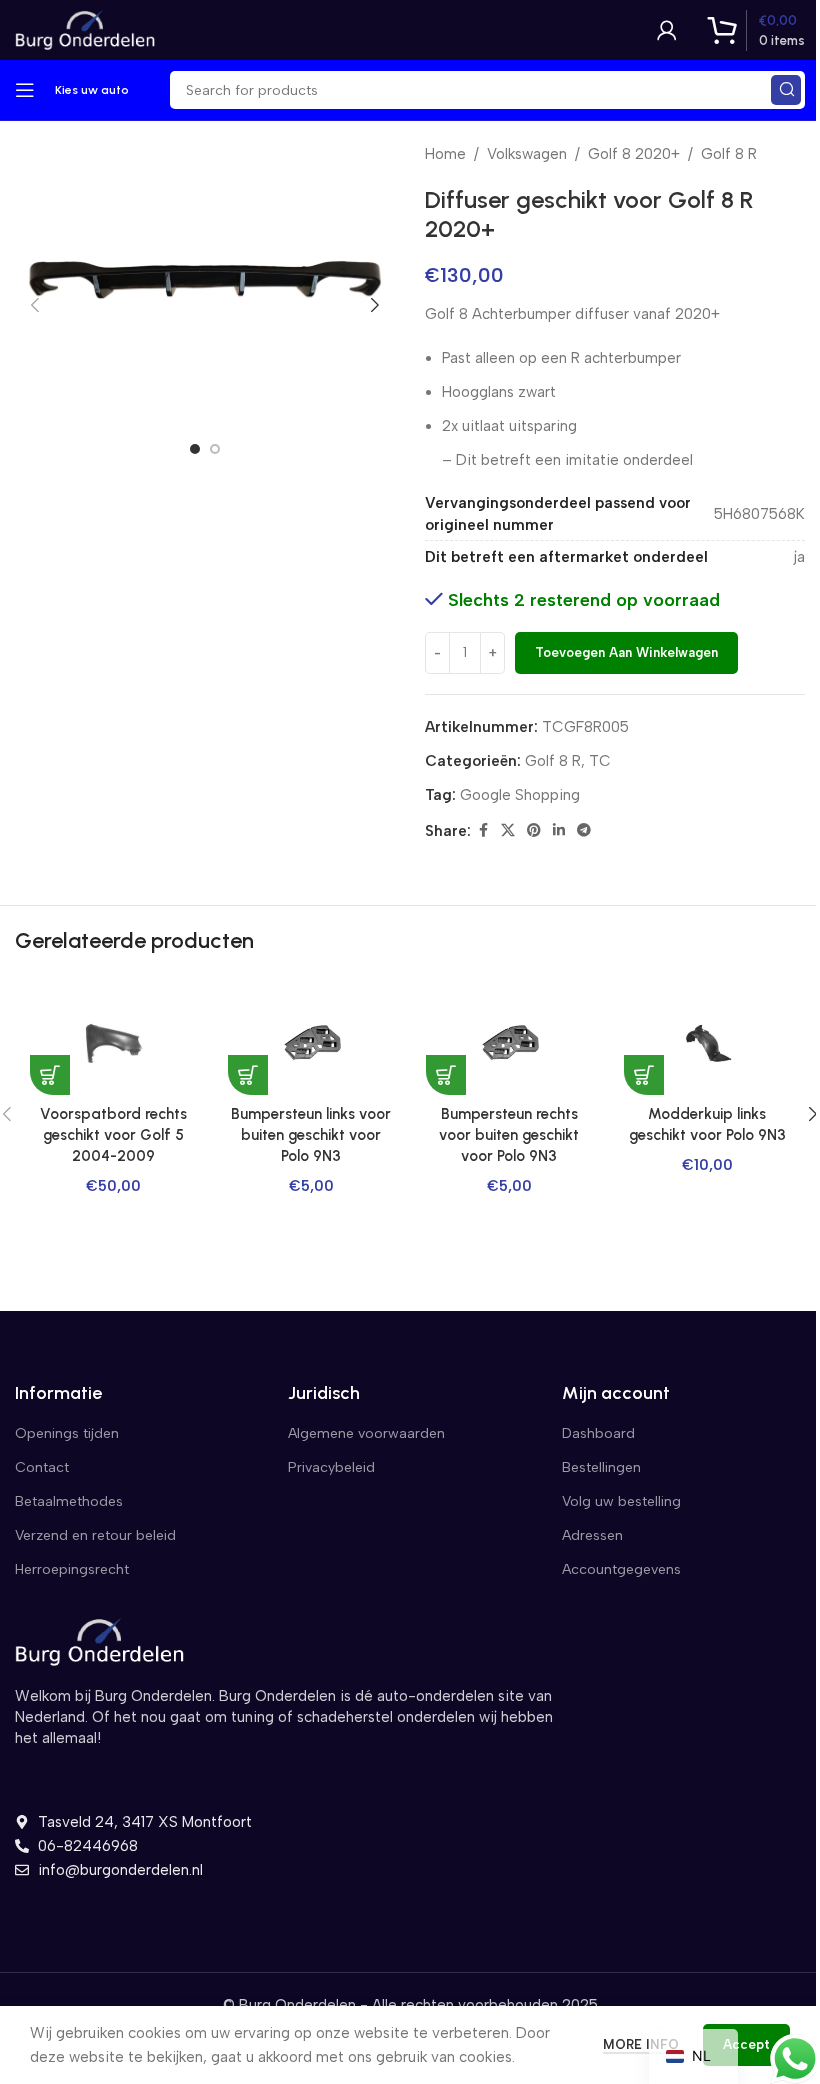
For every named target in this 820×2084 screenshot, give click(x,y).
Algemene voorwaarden (366, 1433)
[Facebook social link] (483, 831)
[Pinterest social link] (534, 831)
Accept (746, 2044)
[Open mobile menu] (25, 90)
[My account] (667, 30)
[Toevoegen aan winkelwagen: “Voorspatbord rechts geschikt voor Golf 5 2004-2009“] (50, 1075)
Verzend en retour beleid (95, 1535)
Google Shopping (520, 795)
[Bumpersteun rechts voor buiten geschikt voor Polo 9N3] (509, 1044)
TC (600, 761)
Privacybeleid (331, 1467)
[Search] (786, 90)
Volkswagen (527, 154)
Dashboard (598, 1433)
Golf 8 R (729, 154)
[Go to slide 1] (195, 449)
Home (445, 154)
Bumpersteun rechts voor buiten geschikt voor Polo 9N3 (509, 1135)
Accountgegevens (621, 1569)
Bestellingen (601, 1467)
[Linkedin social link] (559, 831)
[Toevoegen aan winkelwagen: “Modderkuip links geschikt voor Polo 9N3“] (644, 1075)
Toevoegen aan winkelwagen (626, 652)
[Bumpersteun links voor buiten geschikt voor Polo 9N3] (311, 1044)
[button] (35, 305)
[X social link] (508, 831)
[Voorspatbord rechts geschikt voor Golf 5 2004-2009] (113, 1044)
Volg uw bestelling (621, 1501)
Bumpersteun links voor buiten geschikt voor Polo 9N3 (311, 1135)
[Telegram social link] (584, 831)
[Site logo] (85, 29)
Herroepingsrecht (72, 1569)
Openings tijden (67, 1433)
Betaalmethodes (69, 1501)
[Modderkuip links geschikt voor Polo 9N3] (707, 1044)
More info (643, 2044)
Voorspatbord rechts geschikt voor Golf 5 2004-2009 (113, 1135)
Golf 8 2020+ (634, 154)
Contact (42, 1467)
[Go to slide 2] (215, 449)
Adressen (592, 1535)
